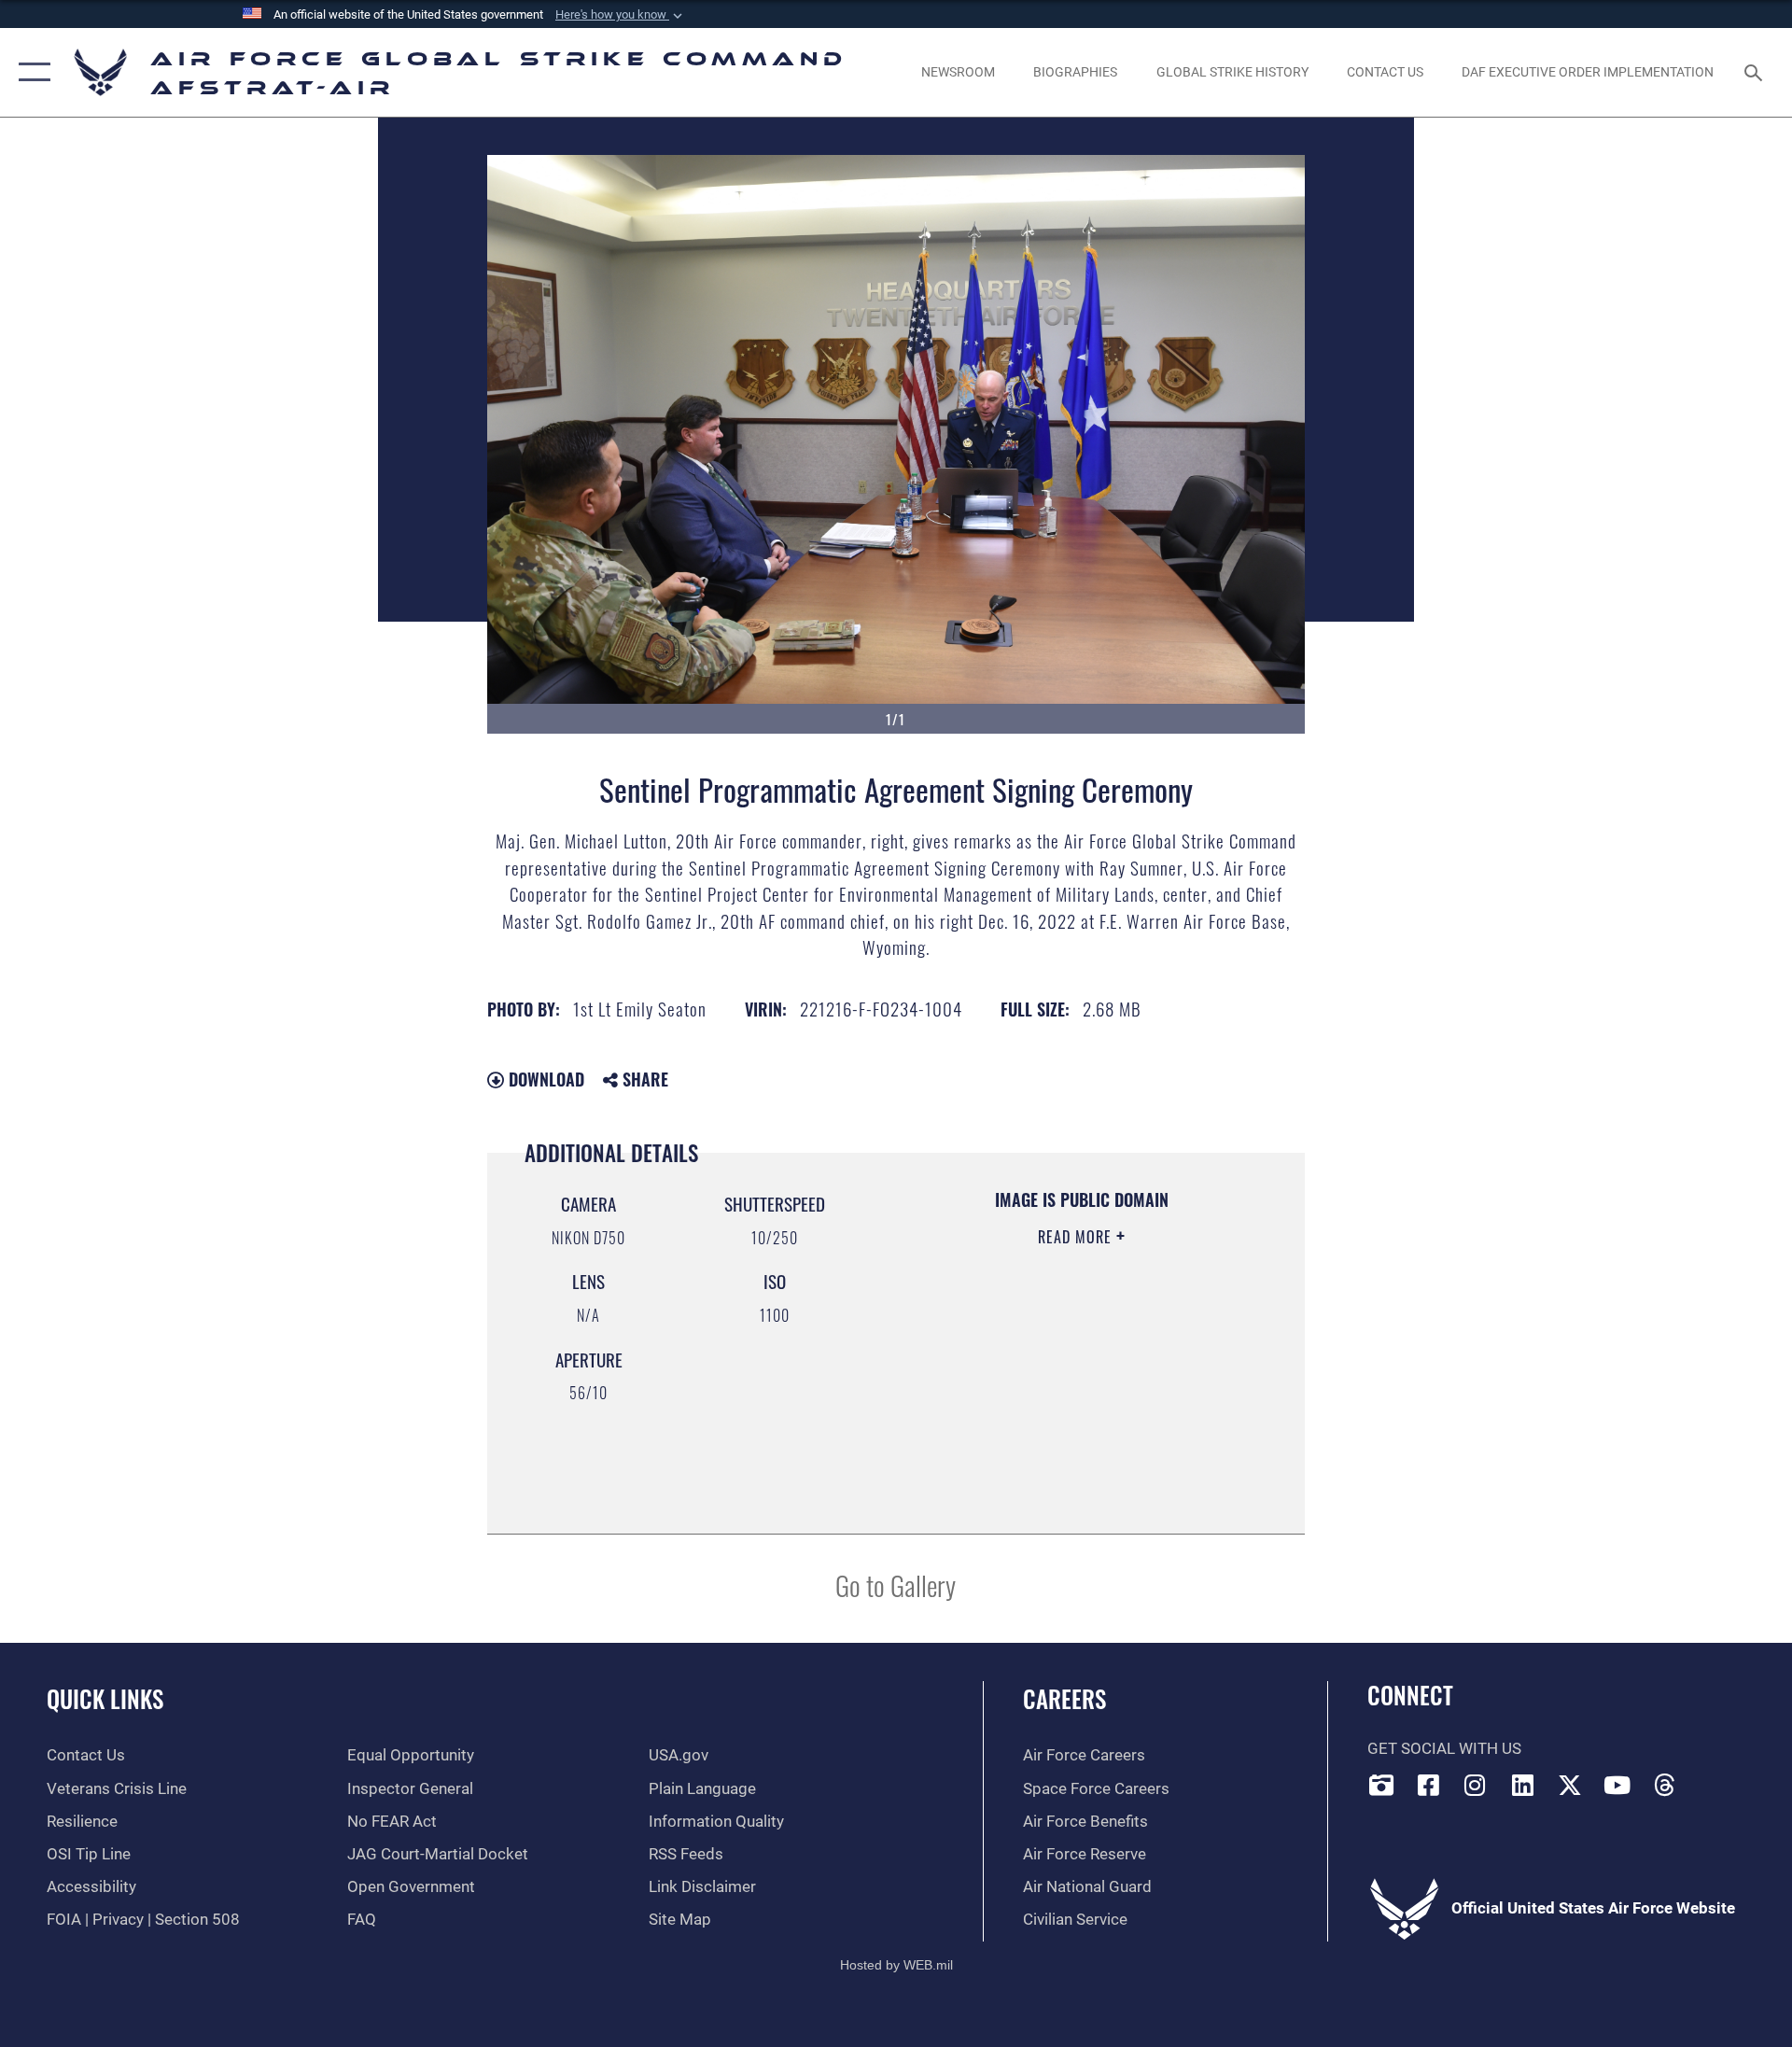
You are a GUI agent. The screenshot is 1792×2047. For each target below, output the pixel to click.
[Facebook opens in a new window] (1428, 1785)
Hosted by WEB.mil (896, 1965)
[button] (621, 15)
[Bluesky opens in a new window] (1712, 1780)
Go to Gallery (896, 1584)
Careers (1064, 1698)
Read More (1077, 1237)
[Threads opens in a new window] (1665, 1785)
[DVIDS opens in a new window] (1381, 1785)
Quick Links (105, 1698)
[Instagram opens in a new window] (1476, 1785)
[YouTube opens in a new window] (1617, 1785)
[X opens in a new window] (1570, 1785)
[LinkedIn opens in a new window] (1523, 1785)
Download (544, 1079)
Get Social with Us (1444, 1749)
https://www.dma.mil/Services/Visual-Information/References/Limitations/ (1059, 1421)
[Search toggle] (1755, 72)
